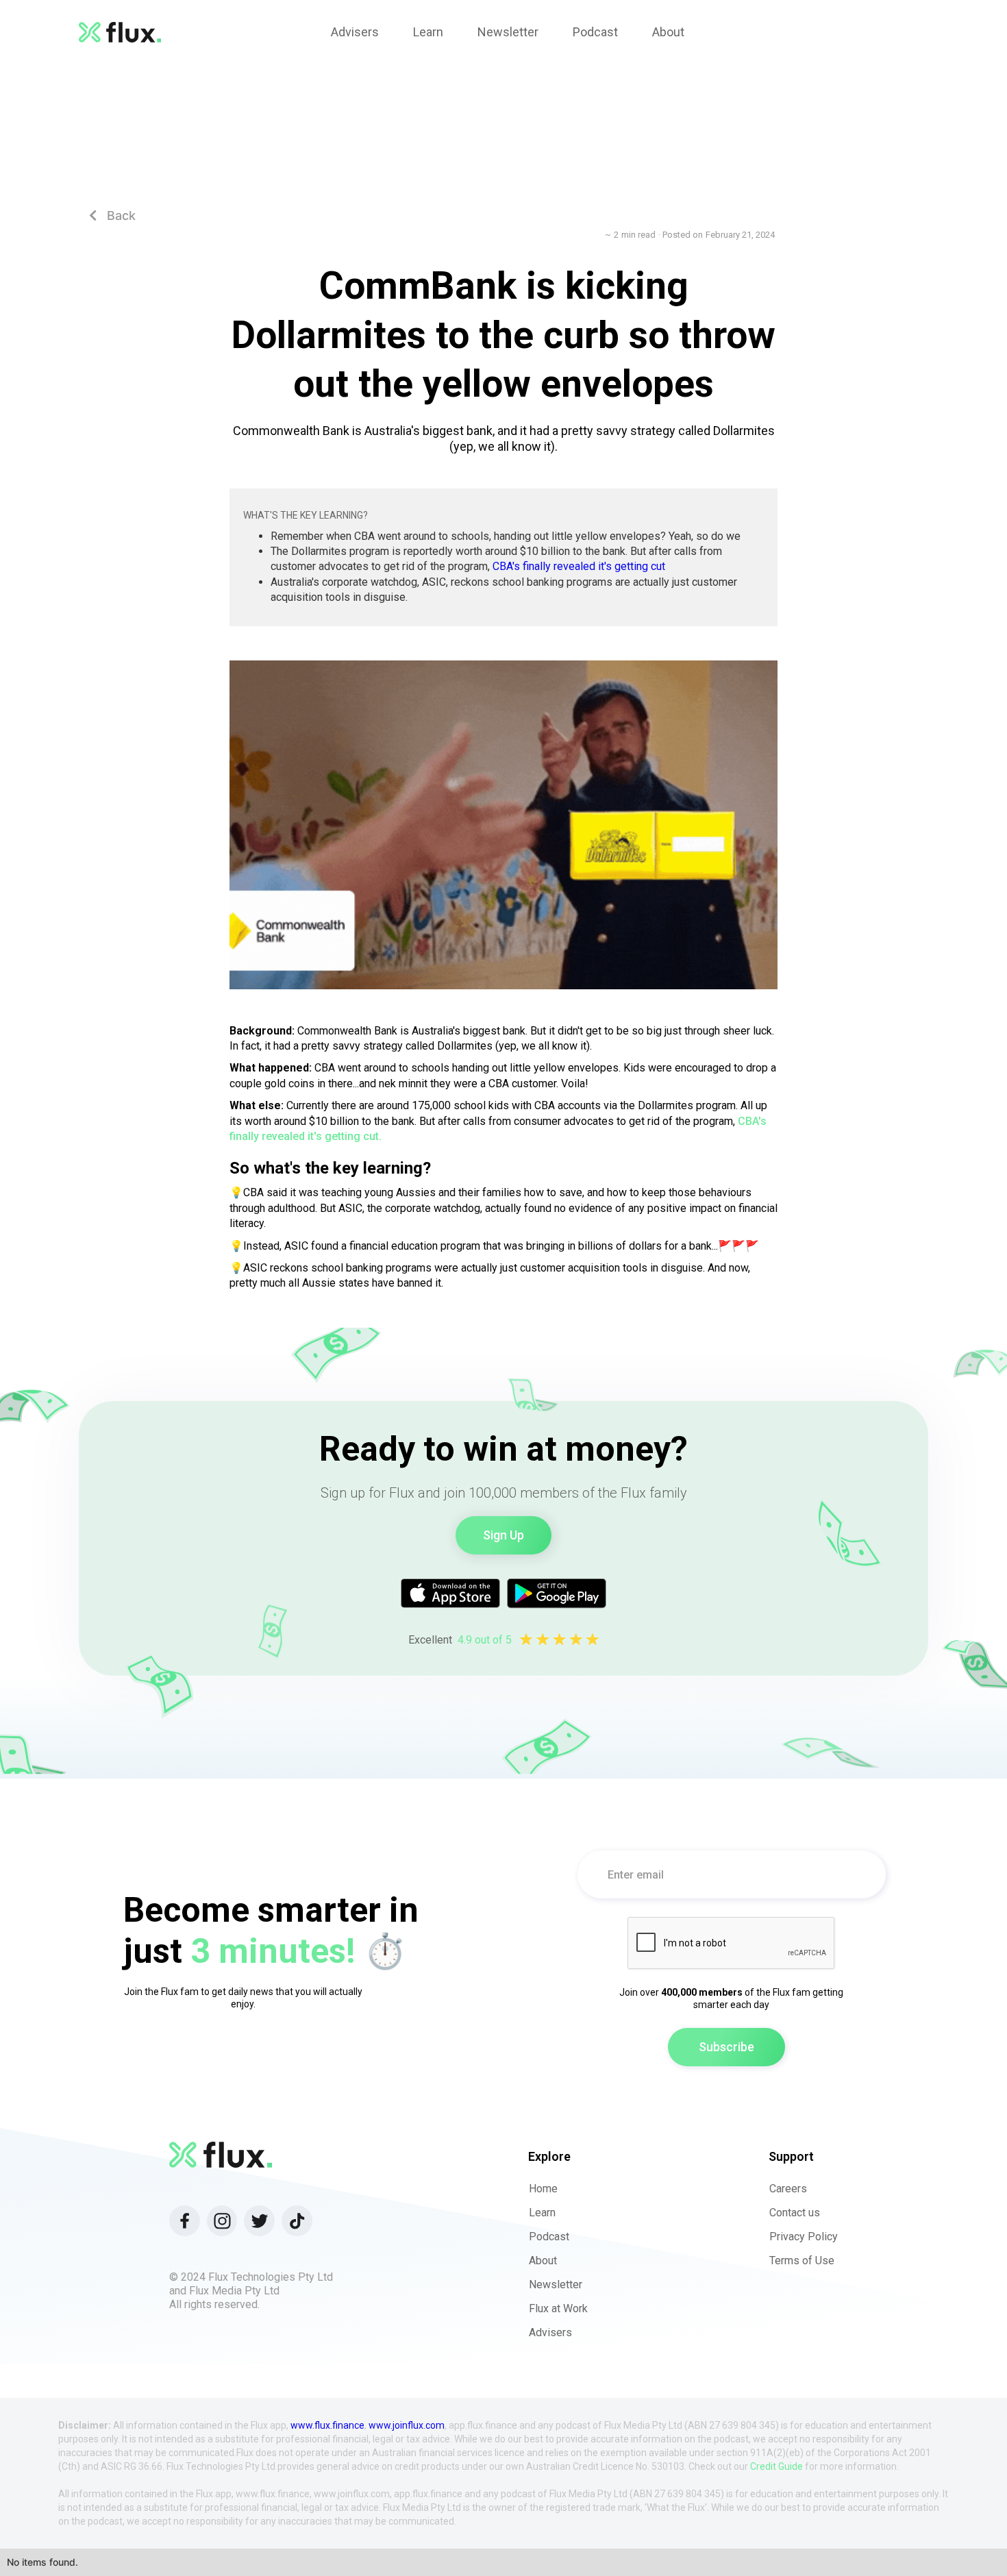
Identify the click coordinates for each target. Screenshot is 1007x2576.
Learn (542, 2213)
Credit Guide (776, 2466)
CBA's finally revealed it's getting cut (579, 566)
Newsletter (556, 2284)
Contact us (795, 2213)
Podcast (549, 2237)
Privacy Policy (804, 2237)
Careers (788, 2189)
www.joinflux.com (407, 2425)
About (543, 2261)
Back (112, 215)
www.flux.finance (327, 2425)
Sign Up (503, 1535)
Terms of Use (802, 2261)
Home (543, 2189)
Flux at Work (558, 2308)
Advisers (550, 2332)
